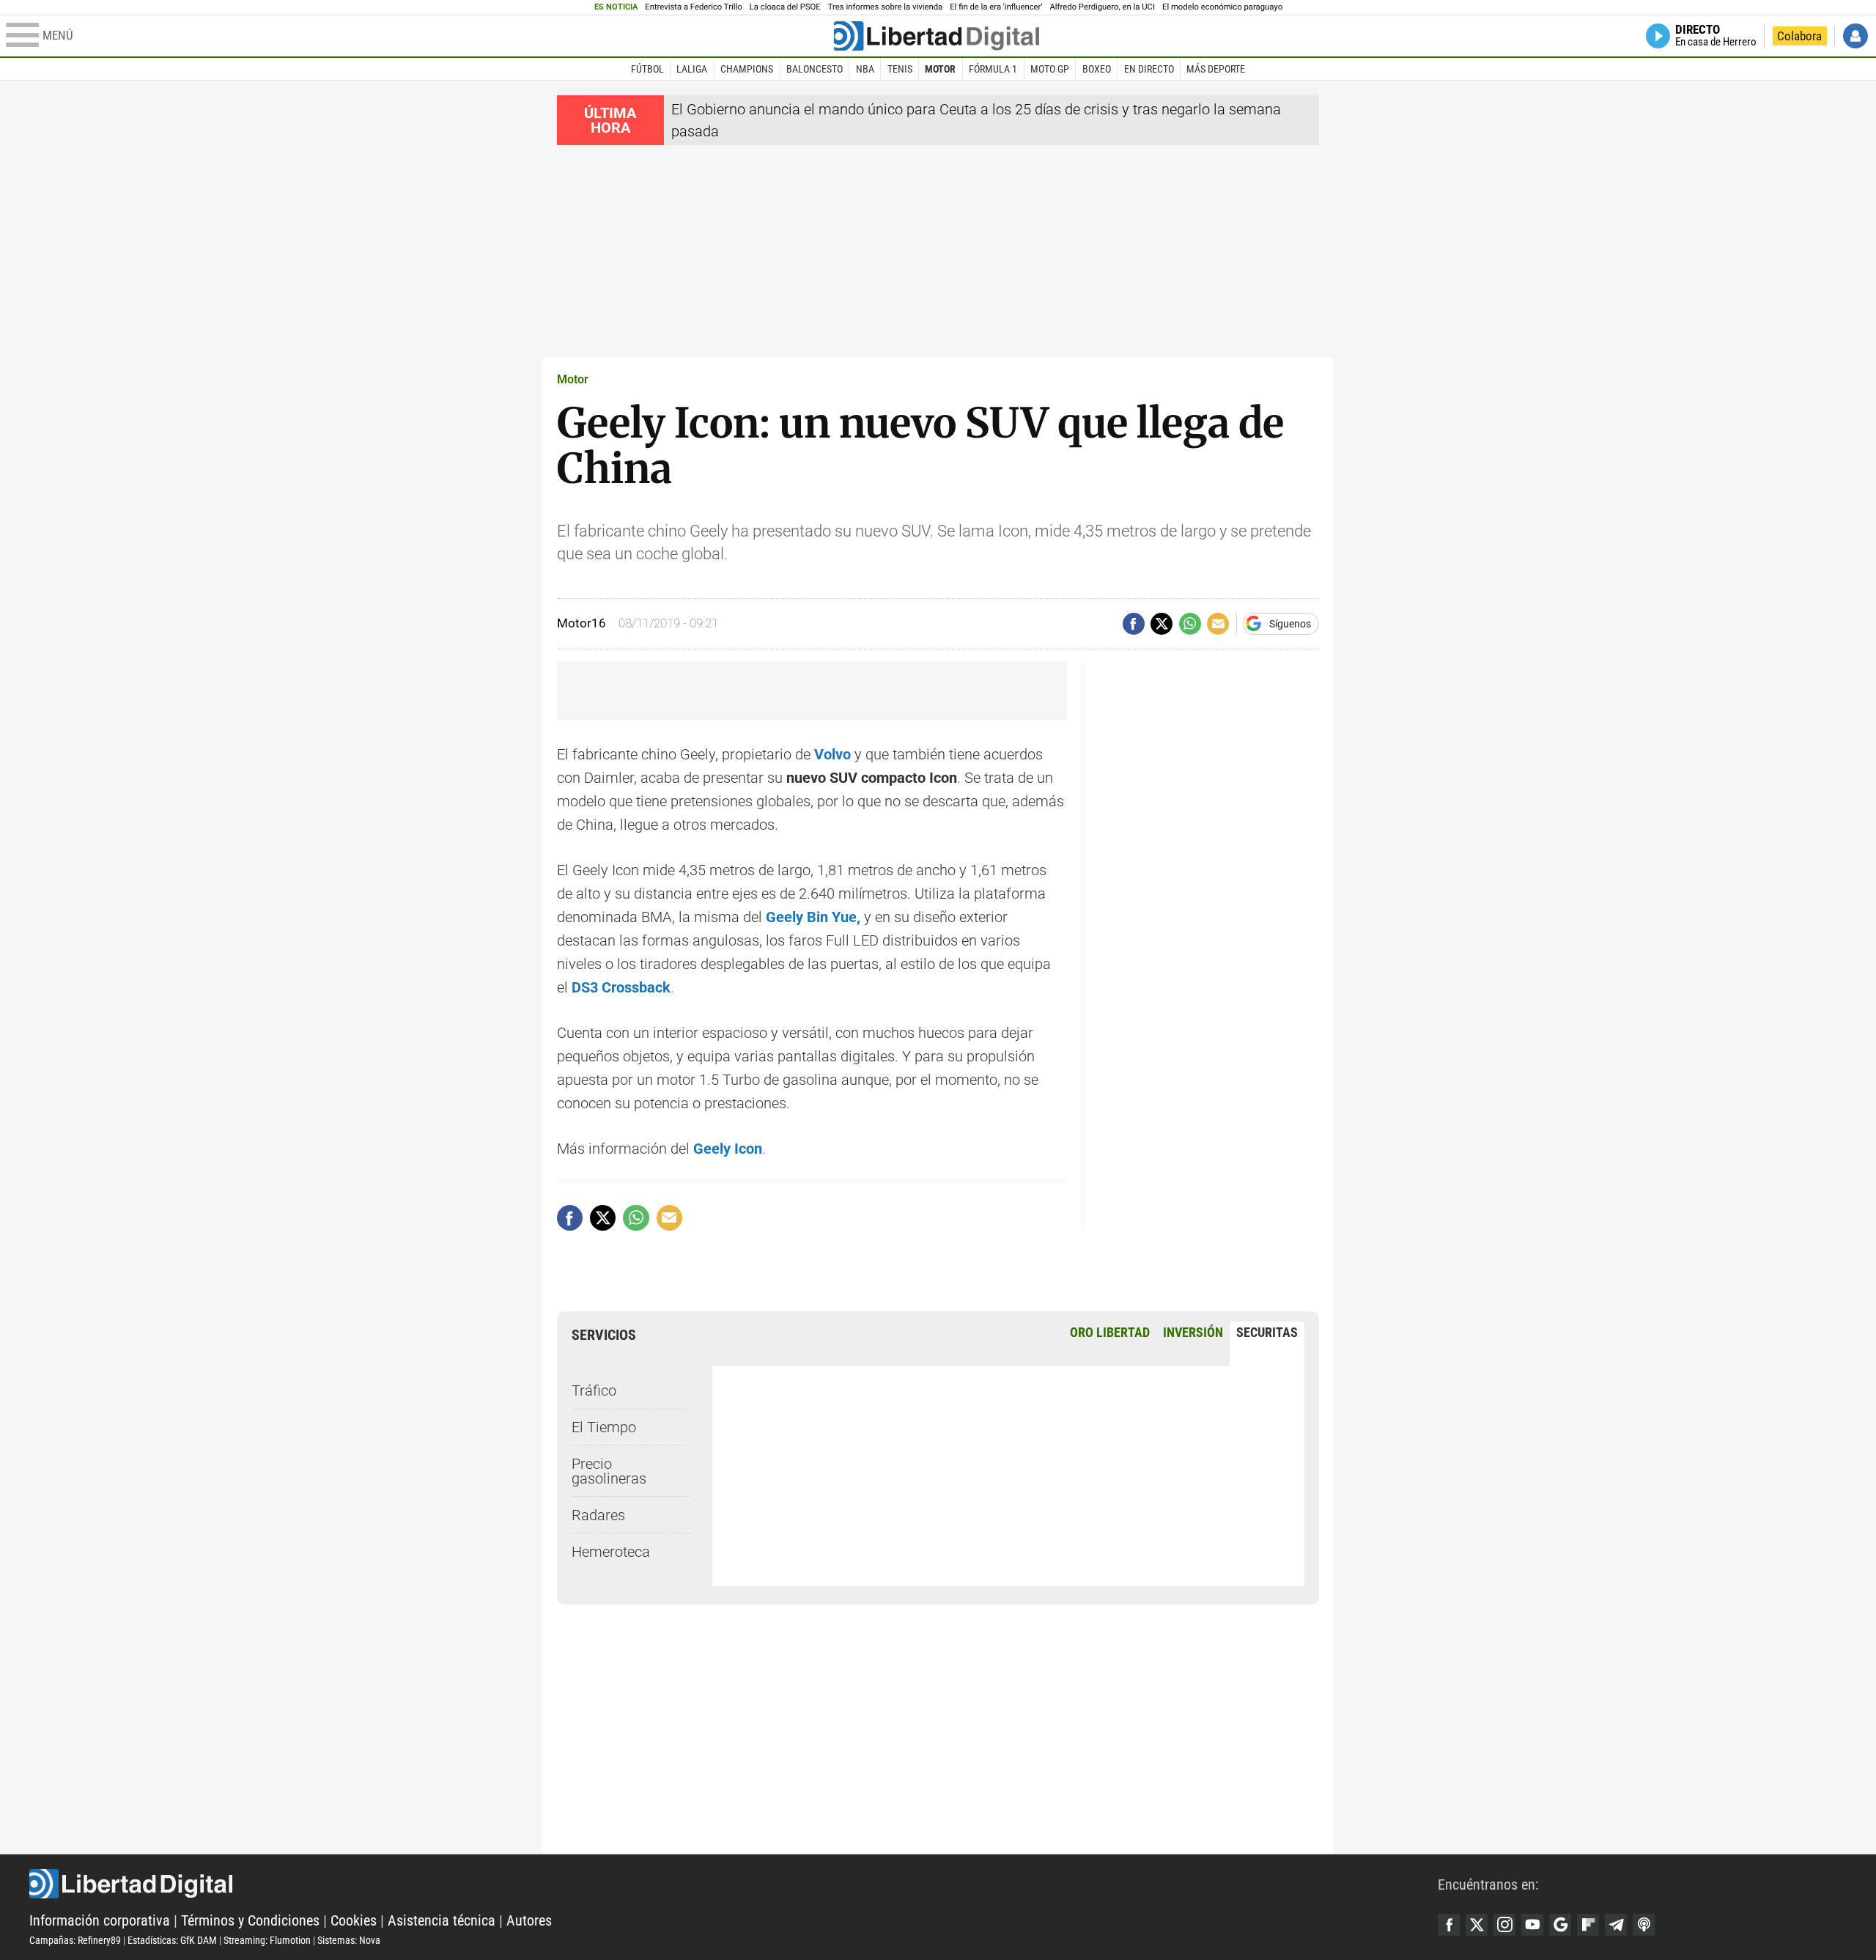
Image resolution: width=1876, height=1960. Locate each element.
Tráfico (594, 1390)
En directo (1149, 69)
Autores (529, 1920)
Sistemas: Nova (349, 1940)
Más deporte (1216, 69)
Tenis (900, 69)
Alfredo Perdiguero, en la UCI (1103, 7)
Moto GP (1050, 69)
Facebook (1449, 1925)
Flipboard (1588, 1925)
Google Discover (1560, 1925)
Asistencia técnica (442, 1920)
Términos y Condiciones (250, 1920)
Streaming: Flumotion (267, 1940)
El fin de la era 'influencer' (996, 7)
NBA (865, 69)
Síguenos (1290, 624)
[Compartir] (1134, 624)
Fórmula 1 (993, 69)
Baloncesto (815, 69)
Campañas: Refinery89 (75, 1940)
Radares (598, 1515)
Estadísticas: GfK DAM (172, 1940)
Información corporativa (100, 1920)
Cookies (354, 1920)
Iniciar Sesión (1855, 36)
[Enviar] (1190, 624)
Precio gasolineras (609, 1471)
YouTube (1532, 1925)
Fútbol (647, 69)
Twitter (1477, 1925)
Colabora (1799, 36)
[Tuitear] (1162, 624)
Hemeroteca (611, 1552)
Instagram (1504, 1925)
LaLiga (692, 69)
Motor (940, 69)
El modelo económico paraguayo (1222, 7)
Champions (747, 69)
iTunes (1644, 1925)
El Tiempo (604, 1427)
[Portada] (937, 36)
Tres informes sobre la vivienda (885, 7)
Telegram (1616, 1925)
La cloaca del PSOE (785, 7)
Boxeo (1097, 69)
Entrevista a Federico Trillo (693, 7)
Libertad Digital (734, 1884)
